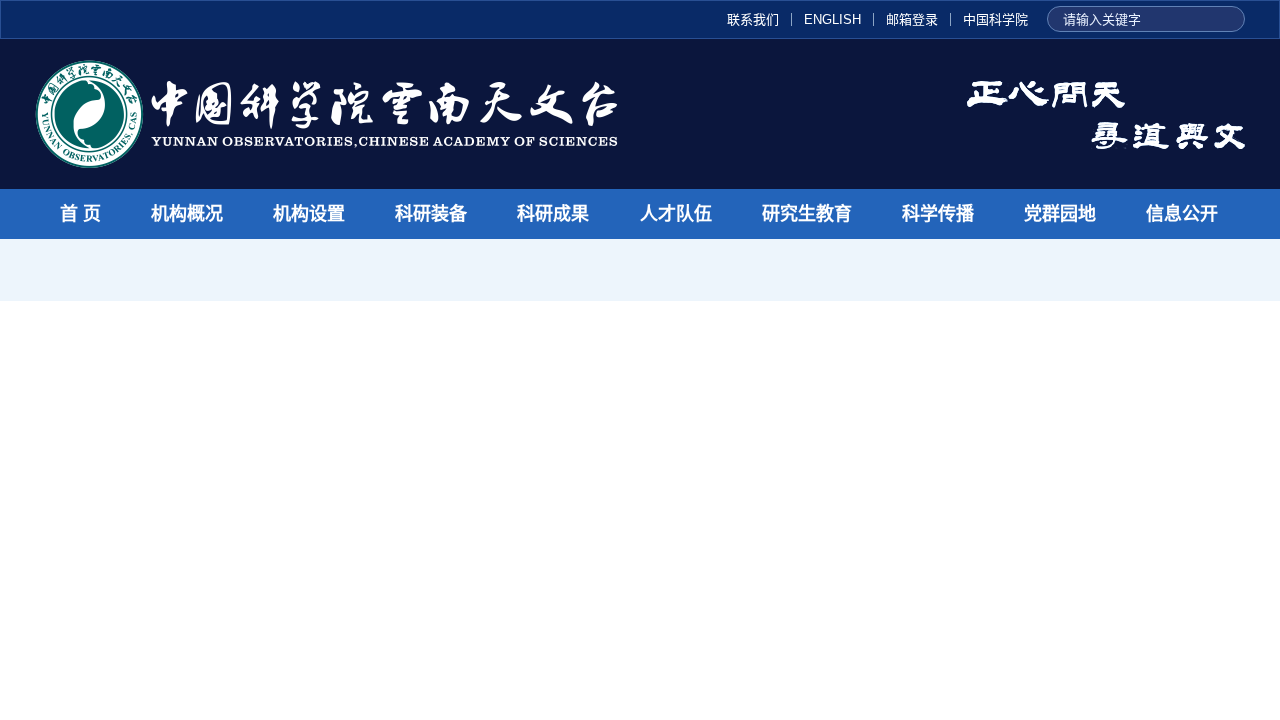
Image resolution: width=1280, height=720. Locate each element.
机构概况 (187, 214)
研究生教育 (807, 214)
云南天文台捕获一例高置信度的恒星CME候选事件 (513, 418)
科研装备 (431, 214)
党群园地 (1060, 214)
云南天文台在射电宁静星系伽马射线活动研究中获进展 (241, 594)
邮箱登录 (912, 19)
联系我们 (753, 19)
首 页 (80, 214)
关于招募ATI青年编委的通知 (1090, 451)
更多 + (811, 351)
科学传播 (938, 214)
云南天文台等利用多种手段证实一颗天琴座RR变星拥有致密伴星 (277, 671)
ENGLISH (832, 19)
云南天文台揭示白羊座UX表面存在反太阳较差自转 (228, 632)
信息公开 (1182, 214)
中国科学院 (995, 19)
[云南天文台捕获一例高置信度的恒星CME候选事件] (164, 479)
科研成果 (553, 214)
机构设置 (309, 214)
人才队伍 (676, 214)
